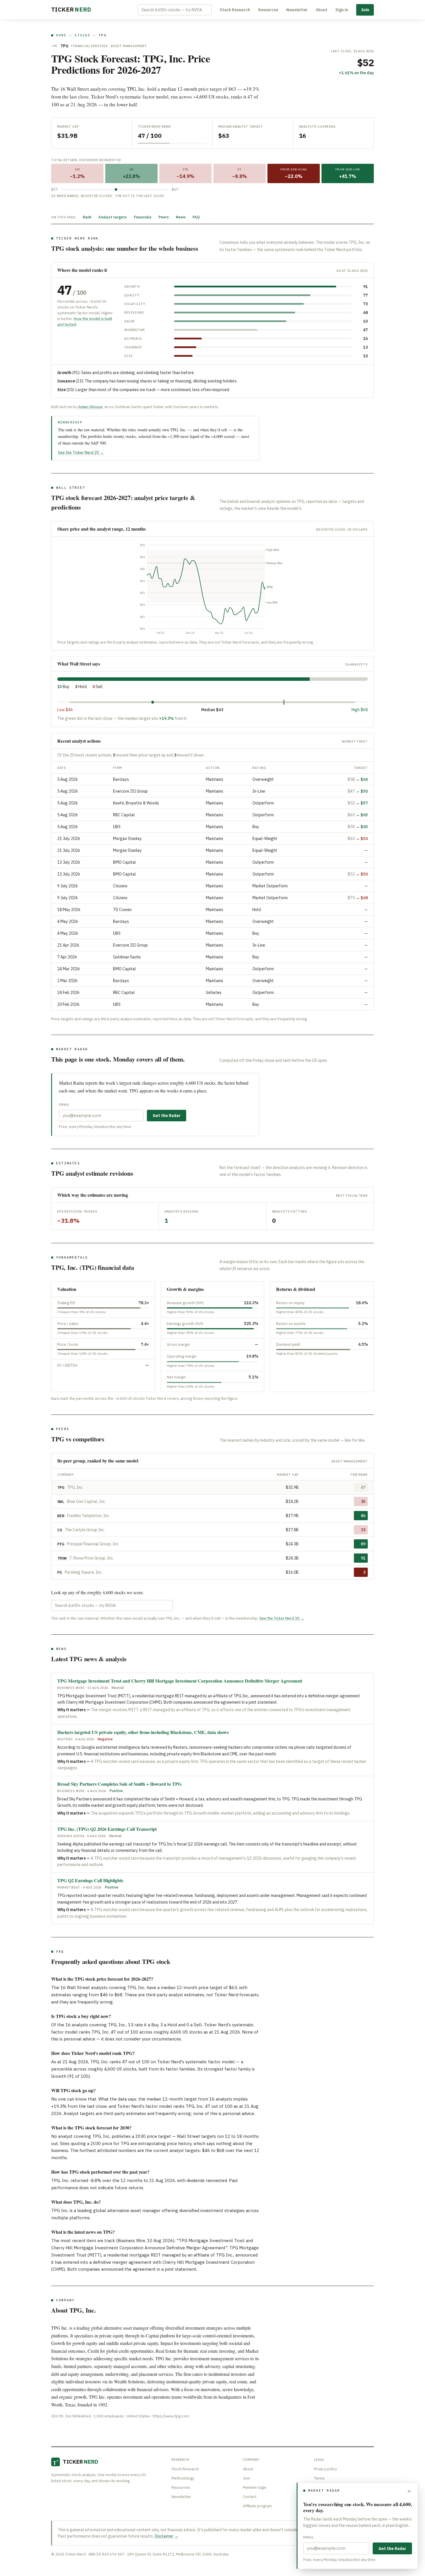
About (321, 10)
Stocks (83, 35)
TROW (62, 1558)
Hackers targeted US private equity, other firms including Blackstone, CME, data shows (143, 1732)
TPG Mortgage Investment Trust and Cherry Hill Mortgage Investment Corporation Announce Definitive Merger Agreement (180, 1681)
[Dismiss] (409, 2491)
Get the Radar (167, 1116)
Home (61, 35)
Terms (319, 2478)
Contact (250, 2497)
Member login (255, 2487)
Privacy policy (325, 2469)
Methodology (183, 2478)
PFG (61, 1544)
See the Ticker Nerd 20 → (81, 453)
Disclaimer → (167, 2536)
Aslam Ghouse (90, 407)
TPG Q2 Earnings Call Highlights (90, 1880)
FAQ (196, 217)
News (181, 217)
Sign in (342, 10)
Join (365, 10)
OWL (61, 1501)
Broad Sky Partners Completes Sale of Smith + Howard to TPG (119, 1784)
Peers (164, 217)
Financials (143, 217)
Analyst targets (113, 217)
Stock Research (235, 10)
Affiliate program (257, 2506)
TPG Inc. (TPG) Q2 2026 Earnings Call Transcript (107, 1829)
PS (60, 1572)
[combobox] (175, 10)
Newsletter (297, 10)
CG (60, 1530)
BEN (61, 1516)
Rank (87, 217)
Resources (268, 10)
